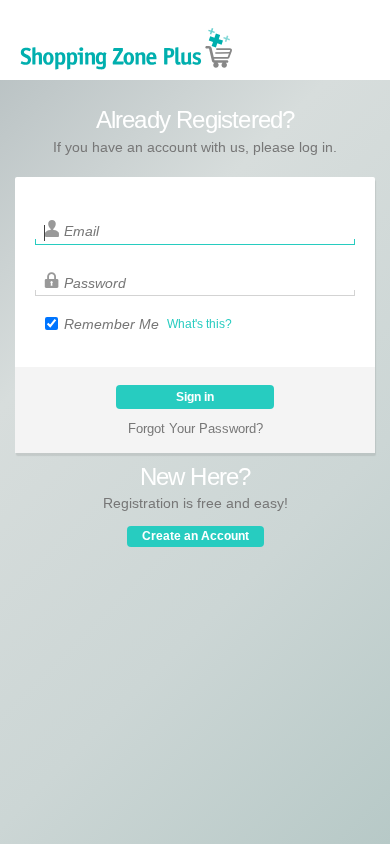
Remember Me (111, 324)
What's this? (199, 324)
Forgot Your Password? (195, 428)
